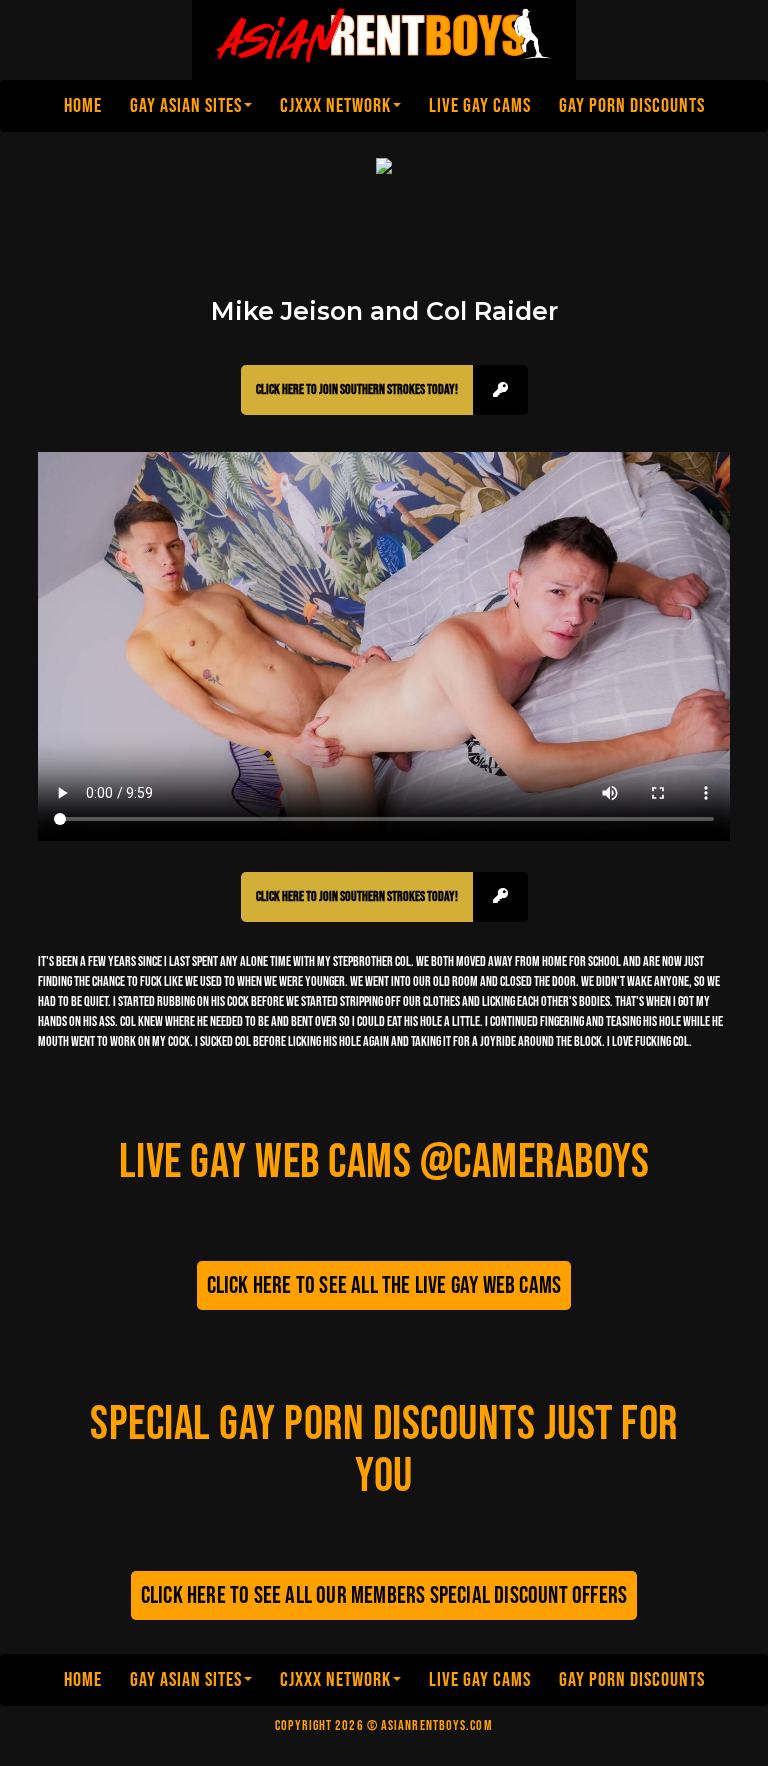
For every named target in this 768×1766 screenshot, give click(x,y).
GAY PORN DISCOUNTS (632, 106)
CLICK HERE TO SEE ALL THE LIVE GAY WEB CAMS (384, 1285)
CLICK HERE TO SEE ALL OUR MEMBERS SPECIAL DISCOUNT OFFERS (384, 1595)
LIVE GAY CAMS (480, 106)
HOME (83, 106)
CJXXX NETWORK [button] (335, 106)
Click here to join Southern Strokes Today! (357, 389)
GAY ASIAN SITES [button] (186, 106)
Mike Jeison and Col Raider (384, 311)
